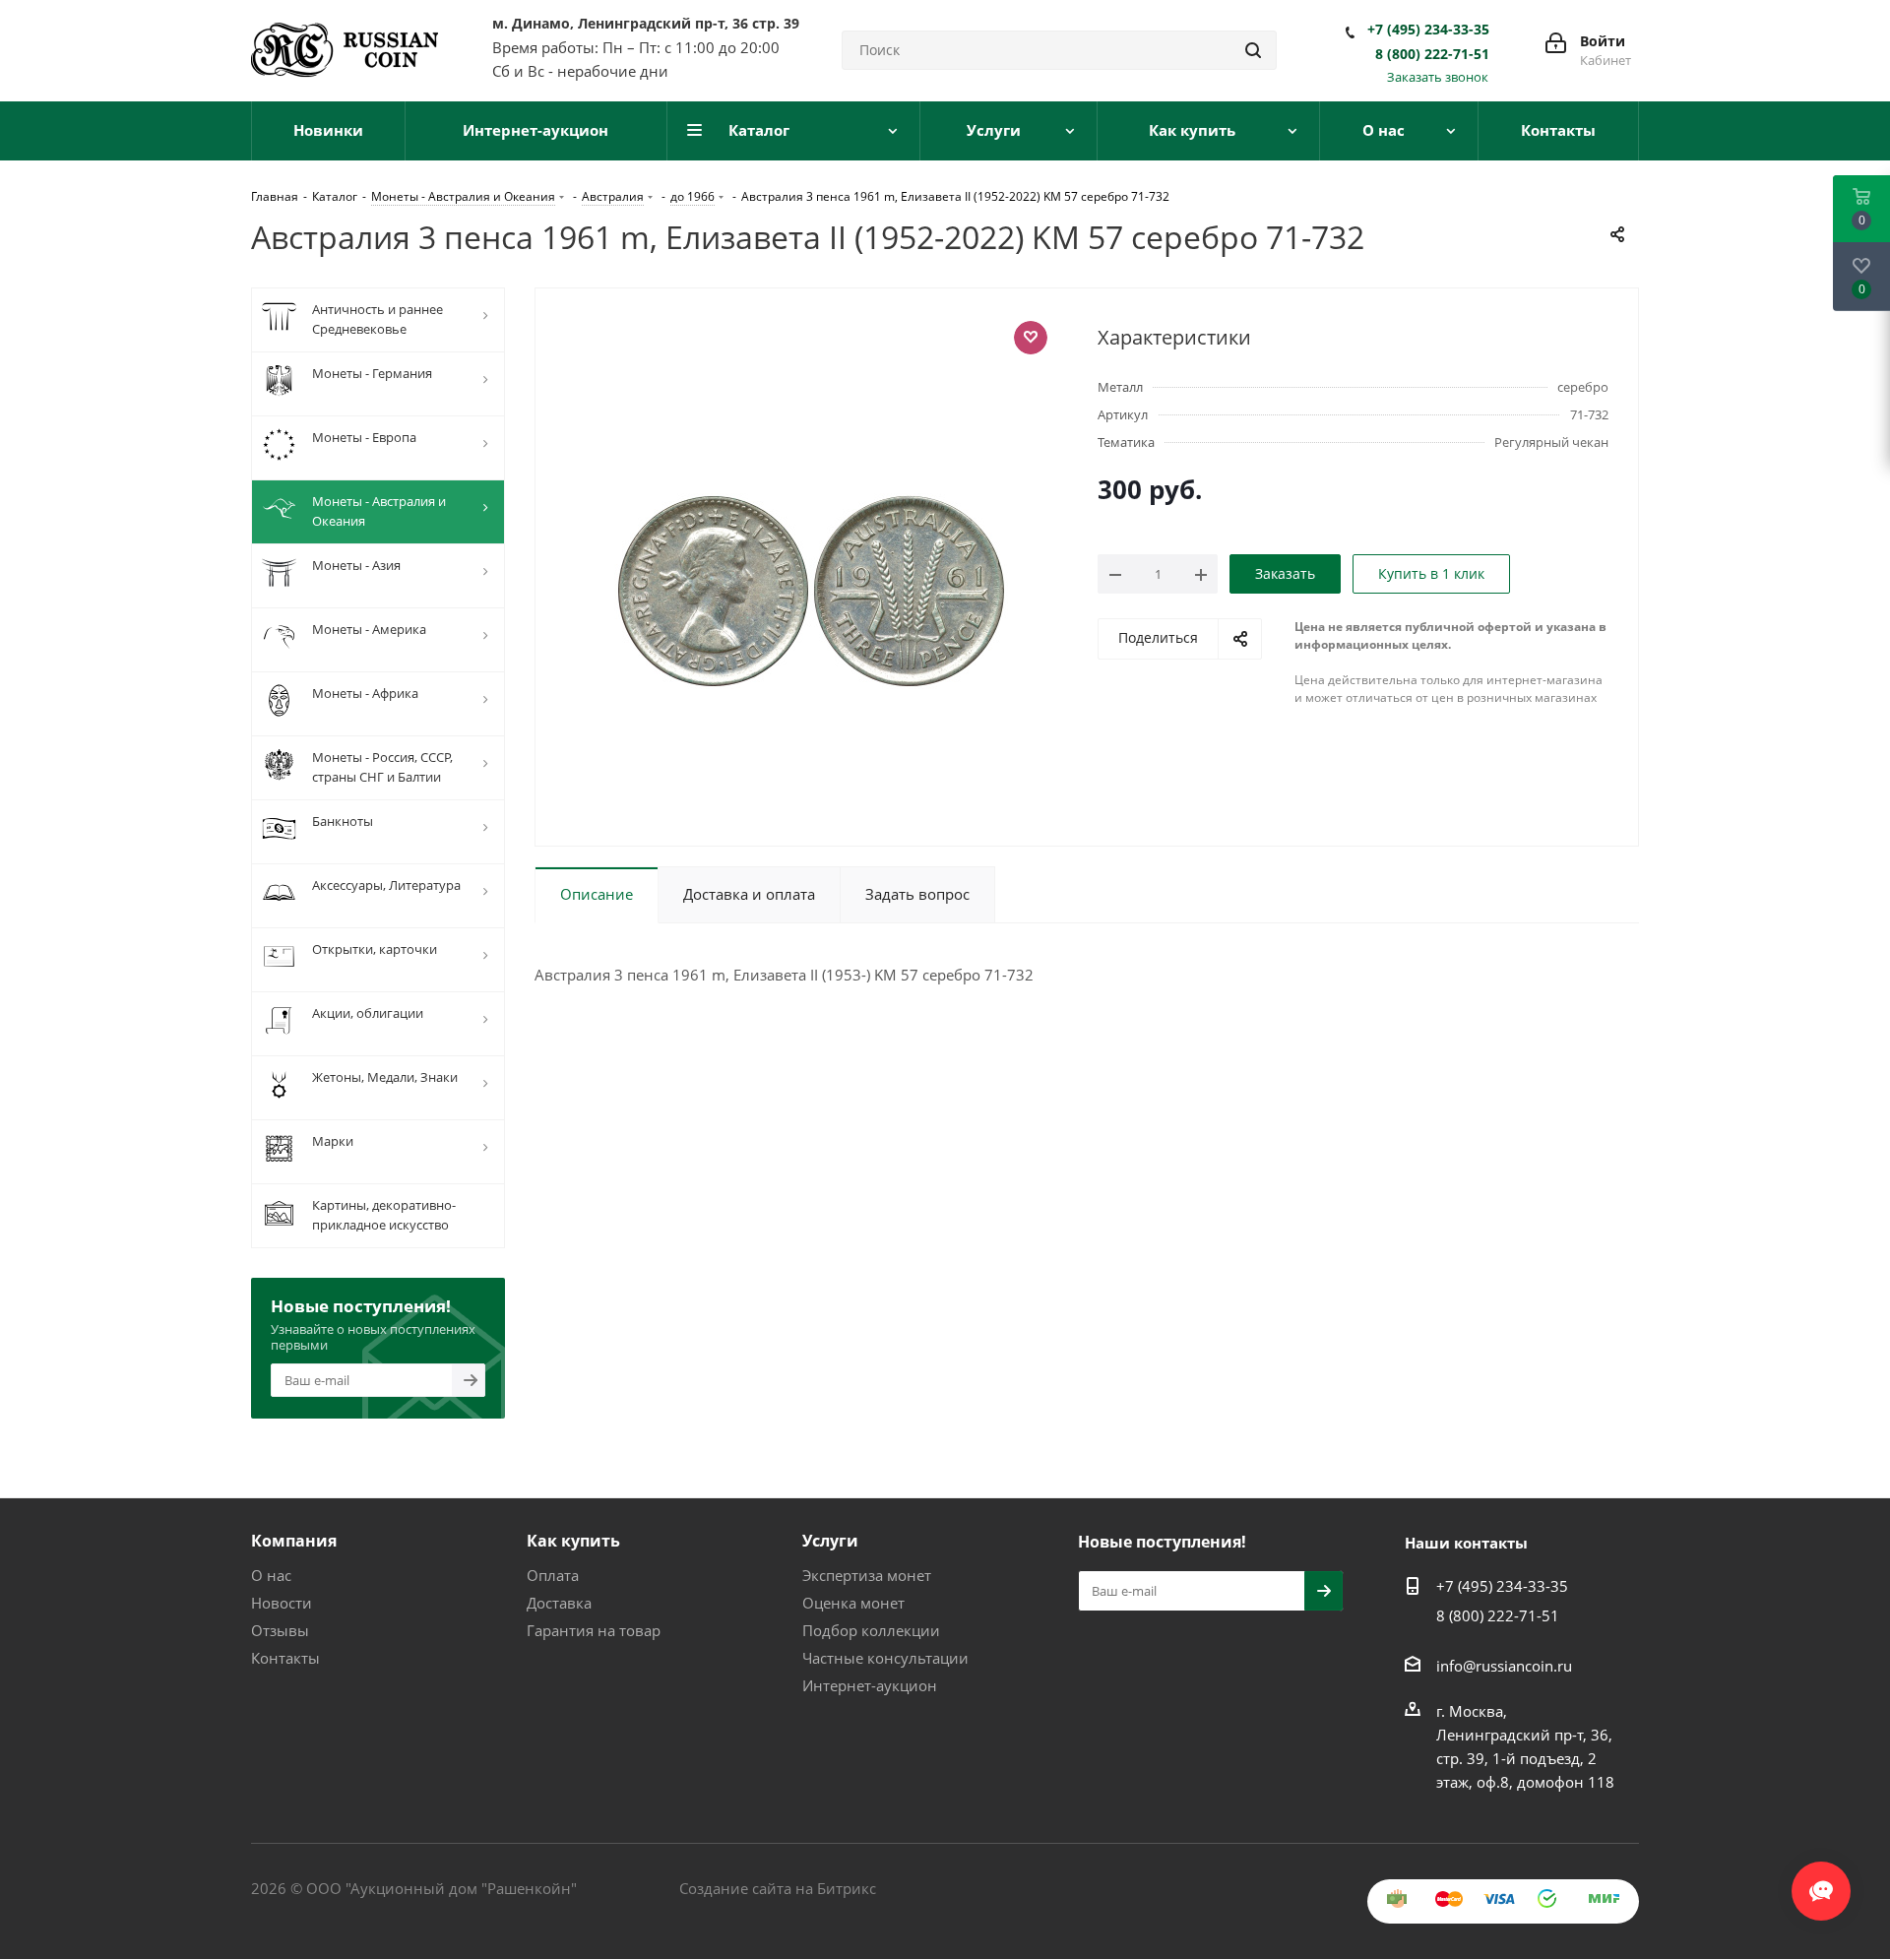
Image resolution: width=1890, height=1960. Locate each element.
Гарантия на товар (594, 1630)
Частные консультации (885, 1658)
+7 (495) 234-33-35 (1428, 30)
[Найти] (1253, 50)
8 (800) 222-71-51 (1432, 54)
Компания (294, 1541)
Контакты (285, 1658)
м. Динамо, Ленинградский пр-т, (646, 23)
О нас (271, 1575)
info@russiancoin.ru (1504, 1666)
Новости (282, 1603)
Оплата (553, 1575)
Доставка (559, 1603)
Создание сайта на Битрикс (778, 1888)
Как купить (573, 1541)
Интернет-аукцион (870, 1685)
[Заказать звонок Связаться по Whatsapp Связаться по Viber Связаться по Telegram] (1821, 1881)
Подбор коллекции (871, 1630)
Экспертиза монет (867, 1575)
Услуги (830, 1541)
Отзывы (280, 1630)
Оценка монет (853, 1603)
